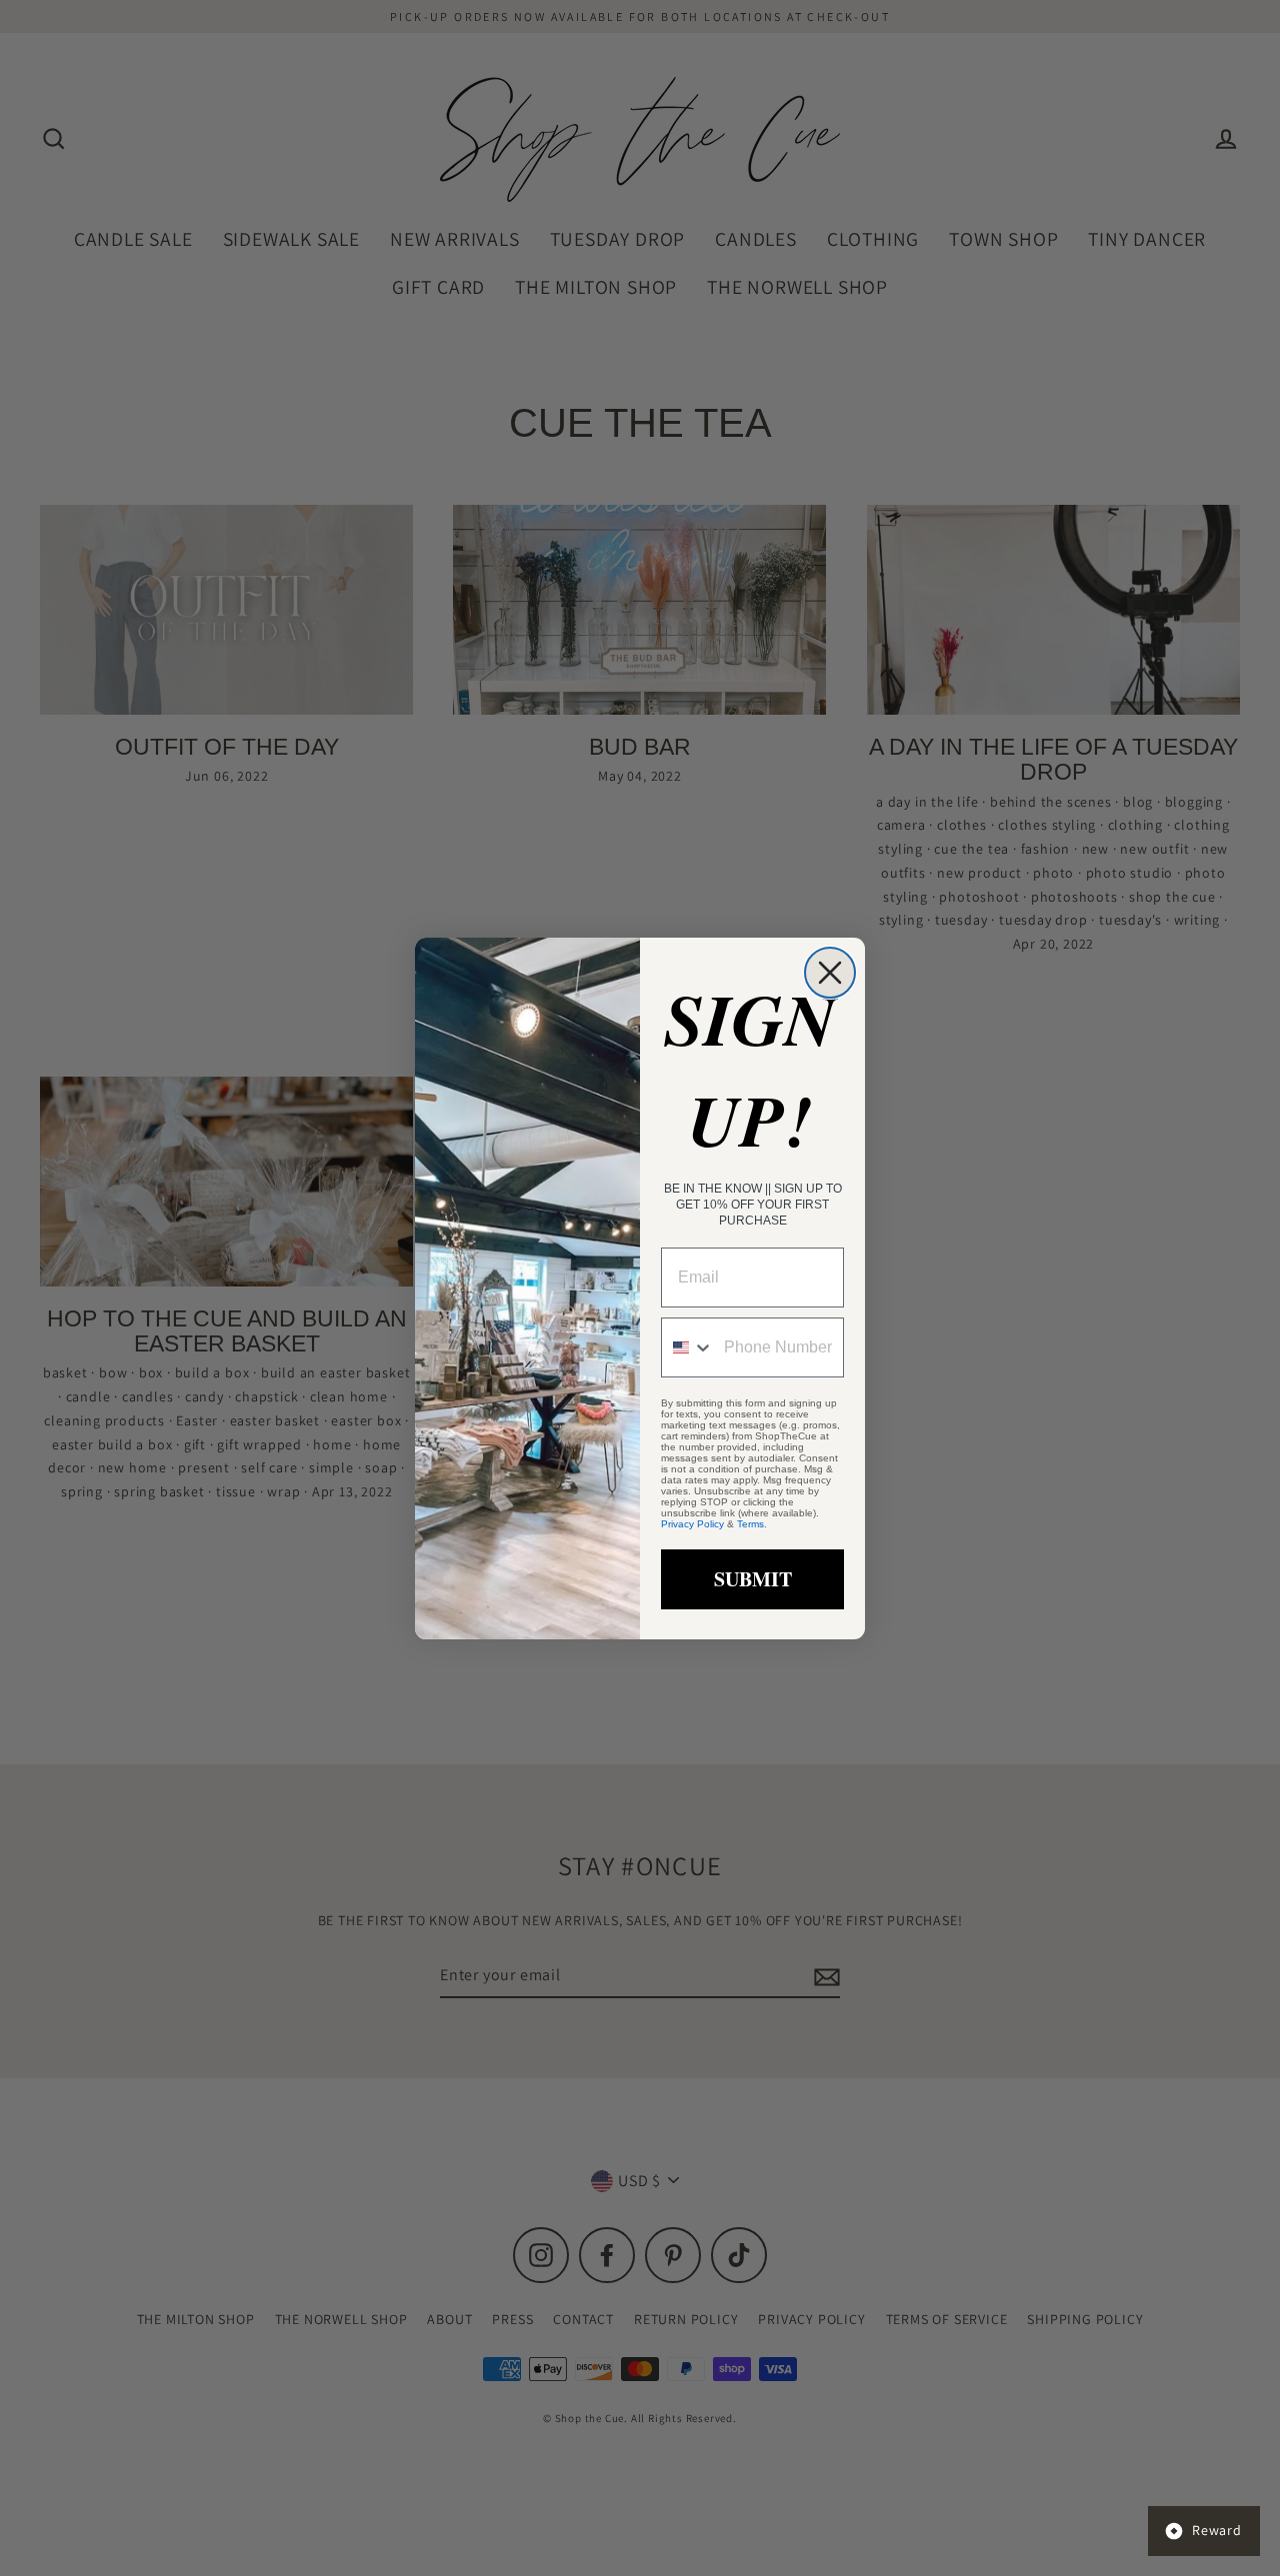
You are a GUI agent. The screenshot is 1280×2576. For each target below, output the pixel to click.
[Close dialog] (830, 973)
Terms (750, 1524)
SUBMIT (753, 1579)
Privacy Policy (692, 1524)
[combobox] (688, 1347)
